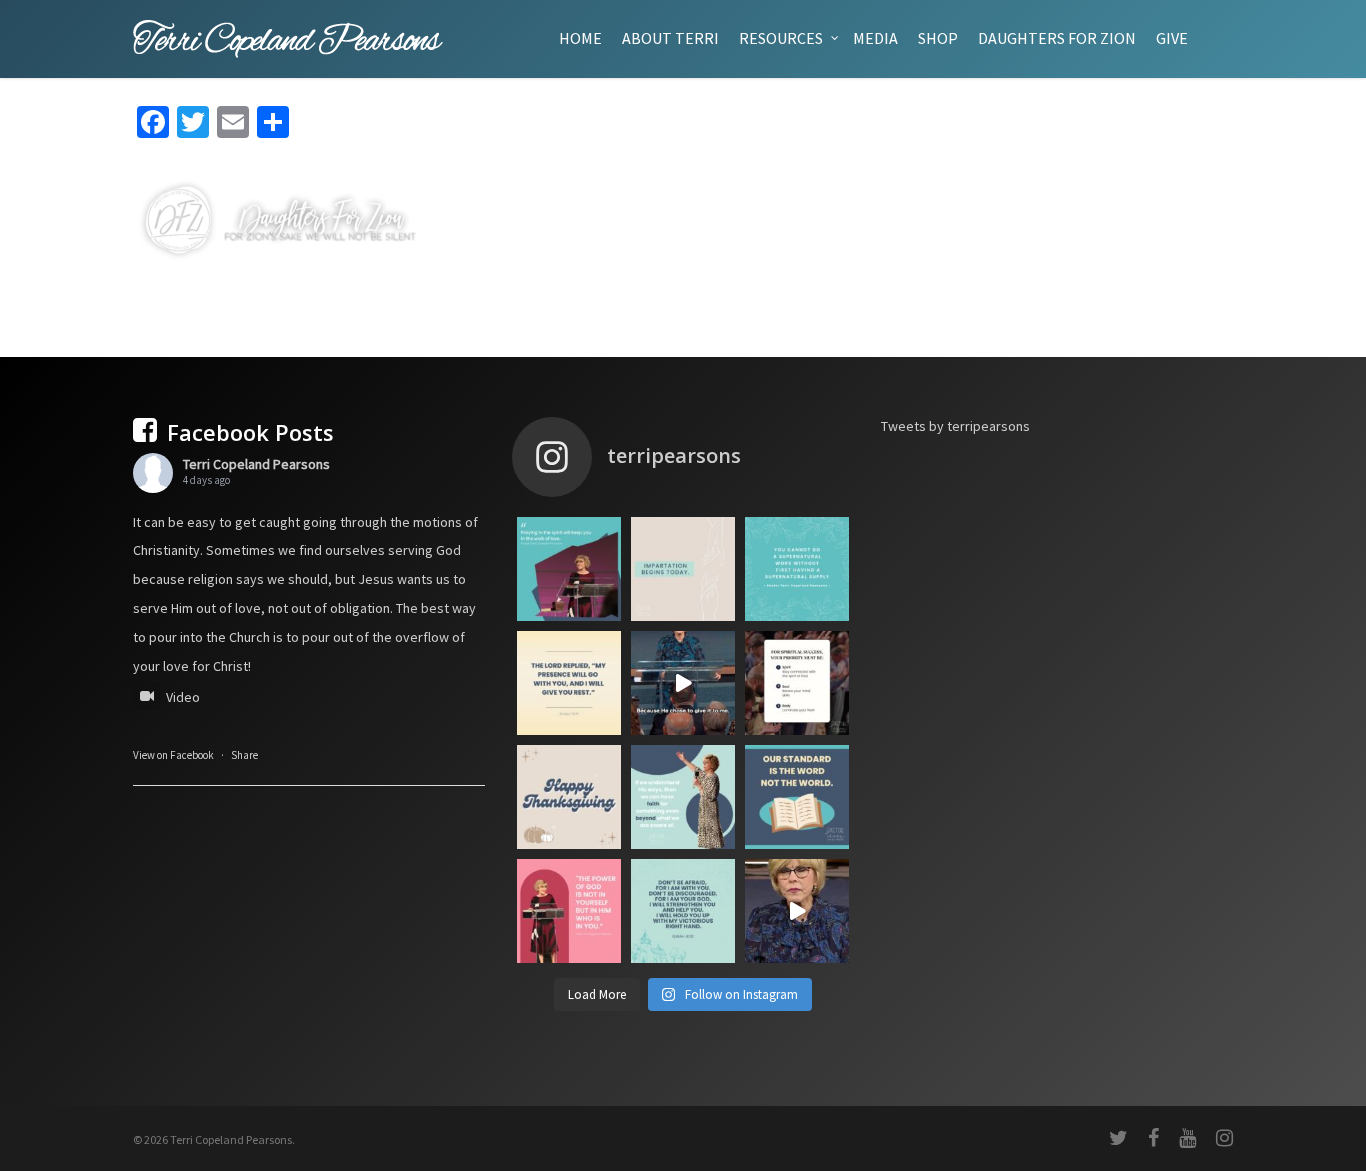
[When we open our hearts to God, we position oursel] (683, 569)
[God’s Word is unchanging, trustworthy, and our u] (797, 797)
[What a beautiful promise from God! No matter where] (569, 683)
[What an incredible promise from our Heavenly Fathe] (683, 911)
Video (183, 697)
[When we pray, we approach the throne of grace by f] (683, 683)
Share (244, 755)
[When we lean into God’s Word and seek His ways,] (683, 797)
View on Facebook (173, 755)
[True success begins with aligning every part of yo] (797, 683)
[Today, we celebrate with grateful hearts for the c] (569, 797)
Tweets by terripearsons (955, 426)
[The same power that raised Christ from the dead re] (569, 911)
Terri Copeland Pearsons (256, 464)
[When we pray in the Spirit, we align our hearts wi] (569, 569)
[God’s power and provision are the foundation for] (797, 569)
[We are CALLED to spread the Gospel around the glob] (797, 911)
